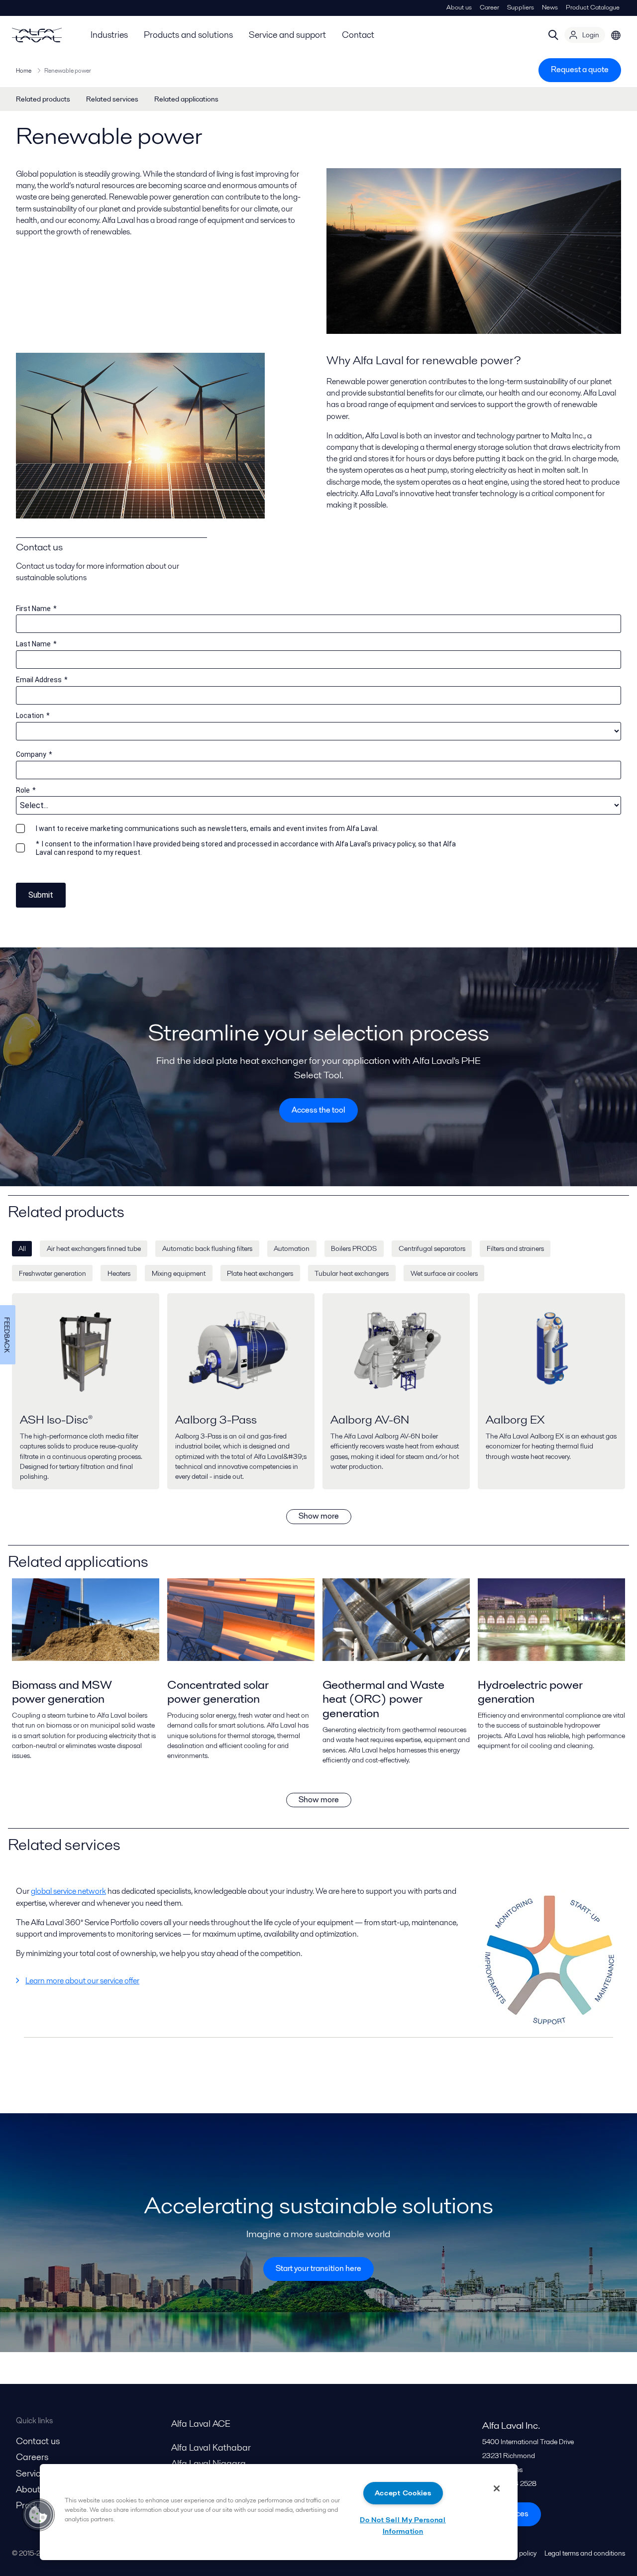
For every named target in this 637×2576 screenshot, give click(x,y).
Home (24, 70)
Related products (43, 99)
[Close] (497, 2488)
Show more (319, 1516)
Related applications (186, 99)
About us (459, 7)
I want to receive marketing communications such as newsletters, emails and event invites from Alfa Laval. (207, 828)
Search (553, 35)
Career (489, 7)
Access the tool (318, 1110)
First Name (36, 609)
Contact (358, 35)
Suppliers (521, 7)
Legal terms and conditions (585, 2553)
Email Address (42, 680)
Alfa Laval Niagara (209, 2463)
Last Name (36, 644)
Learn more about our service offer (82, 1981)
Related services (112, 99)
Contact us (38, 2441)
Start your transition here (318, 2268)
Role (26, 790)
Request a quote (580, 69)
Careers (32, 2457)
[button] (38, 2515)
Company (34, 754)
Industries (109, 35)
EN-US (616, 35)
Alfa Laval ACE (201, 2423)
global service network (68, 1891)
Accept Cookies (403, 2493)
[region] (279, 2512)
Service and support (287, 35)
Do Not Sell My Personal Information (403, 2525)
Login (591, 35)
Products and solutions (188, 35)
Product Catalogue (593, 7)
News (550, 7)
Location (33, 716)
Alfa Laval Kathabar (211, 2447)
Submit (41, 895)
